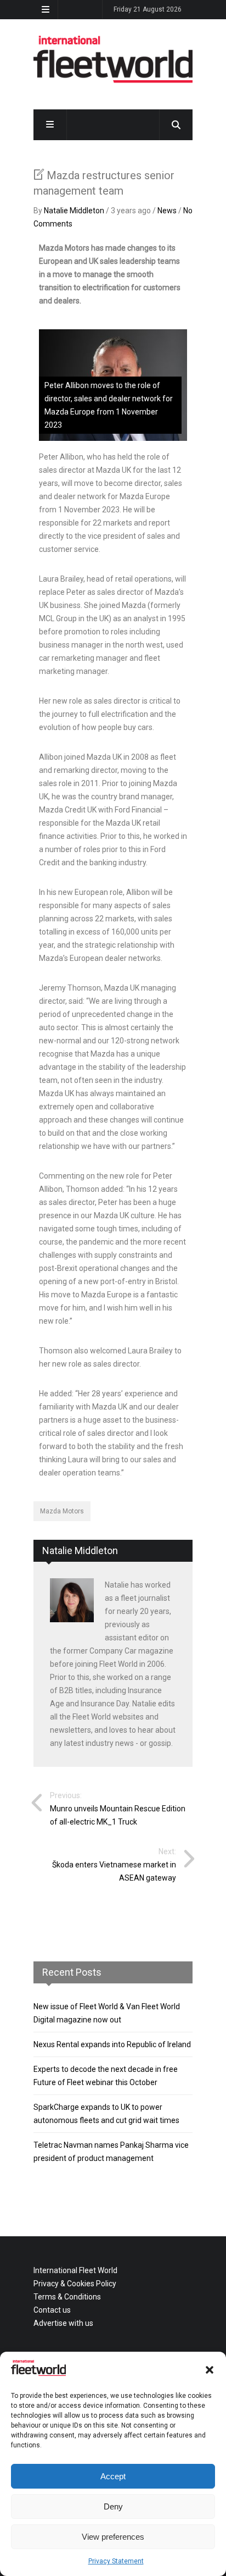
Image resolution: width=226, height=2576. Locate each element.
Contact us (52, 2310)
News (167, 211)
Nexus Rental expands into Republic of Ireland (112, 2044)
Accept (113, 2476)
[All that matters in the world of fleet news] (113, 81)
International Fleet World (75, 2270)
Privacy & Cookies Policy (75, 2284)
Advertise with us (63, 2323)
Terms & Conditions (67, 2297)
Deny (113, 2506)
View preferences (113, 2537)
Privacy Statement (116, 2561)
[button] (210, 2370)
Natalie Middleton (74, 211)
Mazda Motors (62, 1511)
